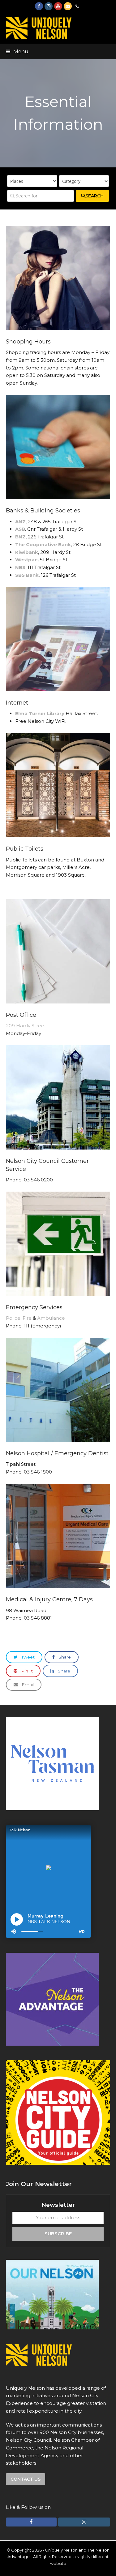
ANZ (20, 522)
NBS (20, 567)
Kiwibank (27, 552)
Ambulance (51, 1318)
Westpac (26, 560)
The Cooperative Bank (43, 544)
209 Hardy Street (26, 1026)
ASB (20, 529)
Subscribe (58, 2234)
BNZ (20, 537)
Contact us (26, 2479)
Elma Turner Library (40, 713)
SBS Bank (27, 575)
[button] (17, 51)
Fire (27, 1318)
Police (13, 1318)
